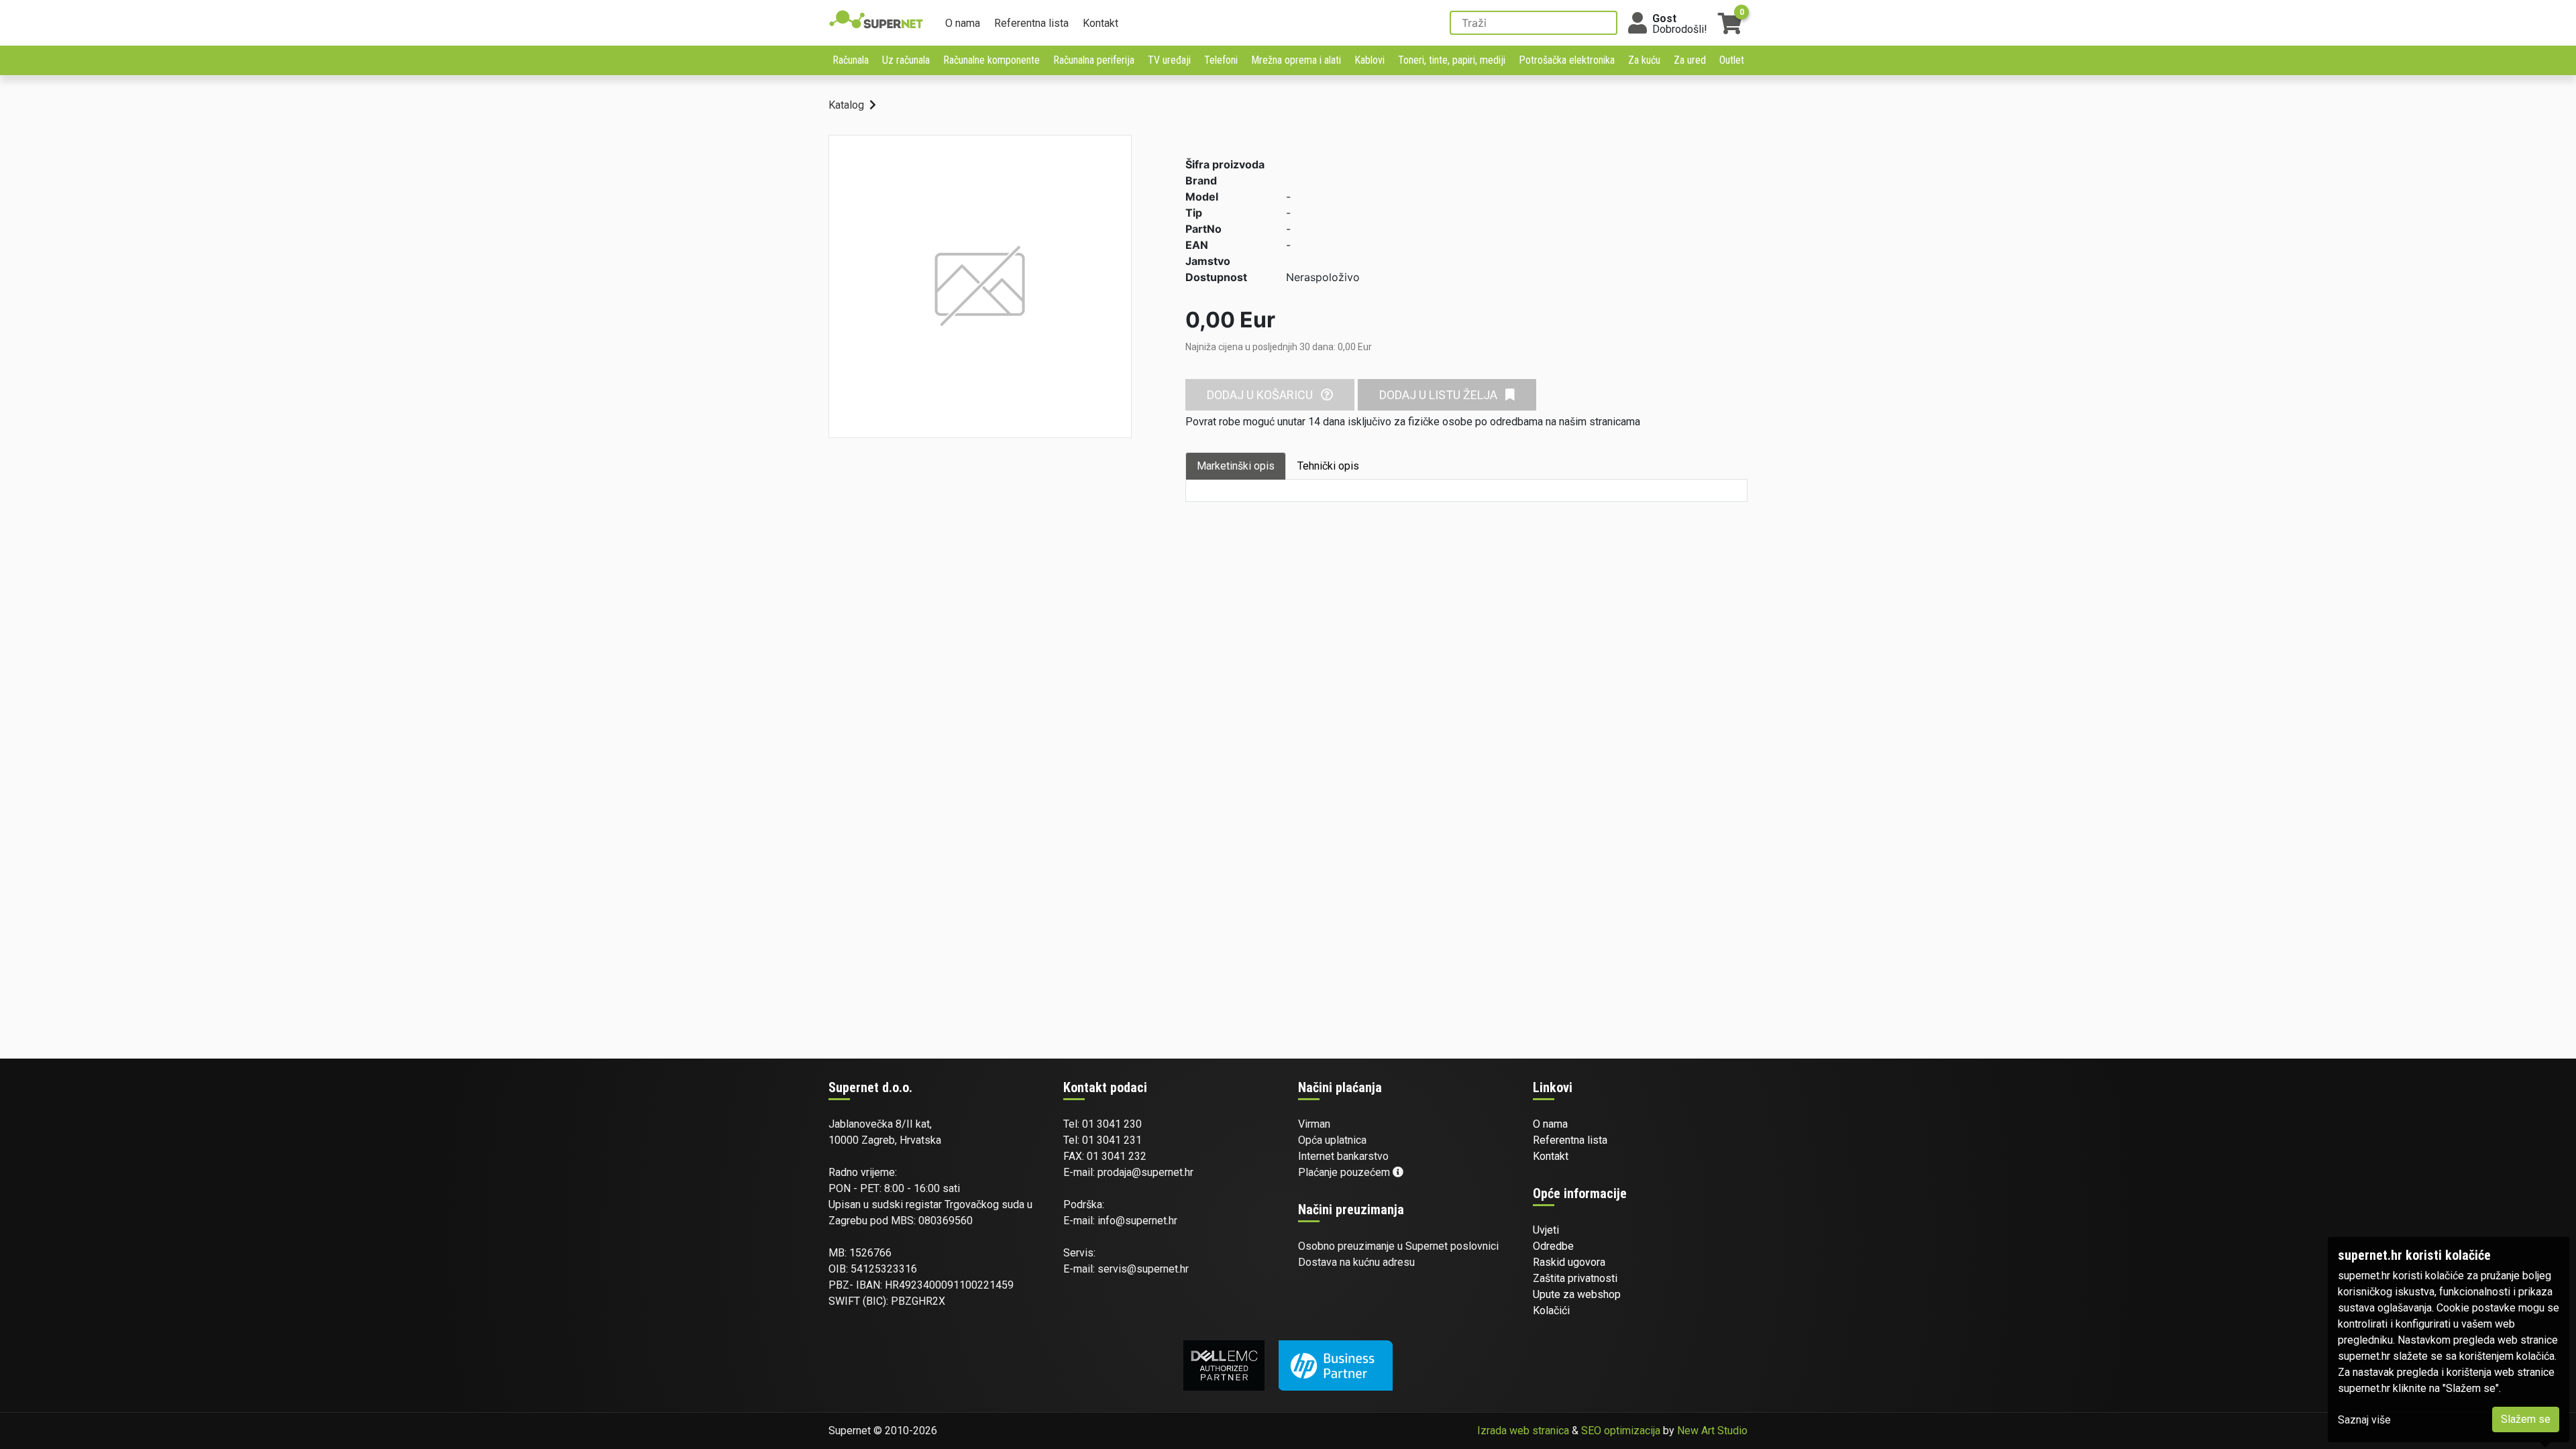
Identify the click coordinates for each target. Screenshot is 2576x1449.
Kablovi (1370, 60)
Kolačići (1551, 1310)
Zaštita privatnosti (1575, 1278)
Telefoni (1221, 60)
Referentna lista (1031, 23)
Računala (851, 60)
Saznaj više (2364, 1420)
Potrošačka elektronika (1567, 60)
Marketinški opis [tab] (1236, 466)
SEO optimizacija (1621, 1431)
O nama (963, 23)
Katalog (846, 105)
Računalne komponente (991, 60)
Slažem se (2526, 1419)
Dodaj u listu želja (1440, 395)
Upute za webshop (1577, 1294)
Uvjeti (1546, 1230)
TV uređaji (1169, 60)
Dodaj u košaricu (1261, 395)
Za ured (1690, 60)
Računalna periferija (1094, 60)
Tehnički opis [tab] (1328, 466)
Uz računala (906, 60)
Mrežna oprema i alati (1296, 60)
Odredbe (1553, 1246)
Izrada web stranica (1523, 1431)
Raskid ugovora (1569, 1262)
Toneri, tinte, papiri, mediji (1452, 60)
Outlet (1732, 60)
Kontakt (1101, 23)
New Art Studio (1712, 1431)
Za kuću (1644, 60)
